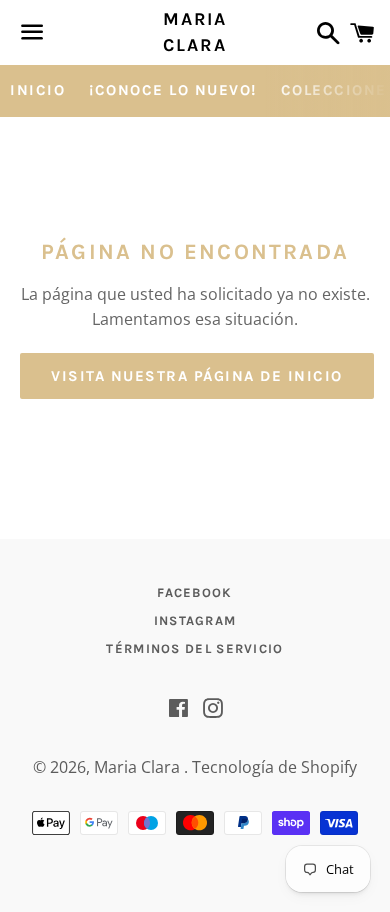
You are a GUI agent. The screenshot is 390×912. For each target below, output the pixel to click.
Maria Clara (195, 31)
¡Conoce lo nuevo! (173, 90)
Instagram (195, 620)
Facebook (194, 592)
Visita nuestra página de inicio (197, 376)
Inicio (37, 90)
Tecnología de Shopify (274, 767)
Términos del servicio (194, 648)
